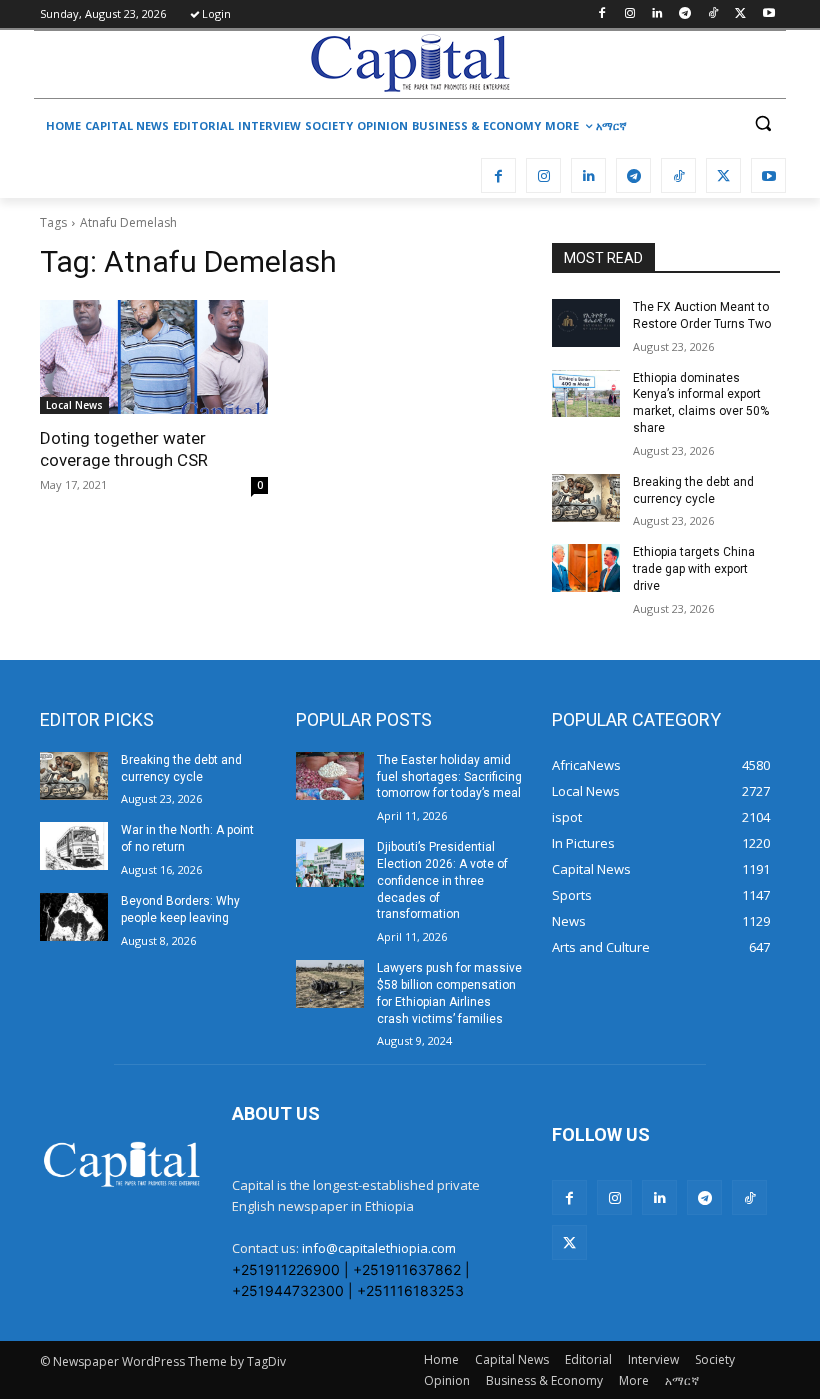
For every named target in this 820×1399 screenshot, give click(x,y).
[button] (762, 123)
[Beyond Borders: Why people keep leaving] (74, 917)
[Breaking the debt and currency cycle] (586, 498)
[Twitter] (740, 14)
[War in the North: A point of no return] (74, 846)
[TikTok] (713, 14)
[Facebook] (601, 14)
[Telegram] (685, 14)
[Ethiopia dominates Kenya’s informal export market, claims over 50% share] (586, 394)
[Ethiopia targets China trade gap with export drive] (586, 568)
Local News (74, 405)
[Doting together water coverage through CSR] (154, 357)
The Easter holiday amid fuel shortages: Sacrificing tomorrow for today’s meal (449, 777)
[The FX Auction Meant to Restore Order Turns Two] (586, 323)
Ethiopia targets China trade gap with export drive (694, 569)
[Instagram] (629, 14)
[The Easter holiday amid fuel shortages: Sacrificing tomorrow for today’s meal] (330, 776)
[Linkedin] (657, 14)
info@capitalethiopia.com (379, 1248)
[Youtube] (768, 14)
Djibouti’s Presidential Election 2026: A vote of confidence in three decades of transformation (442, 880)
